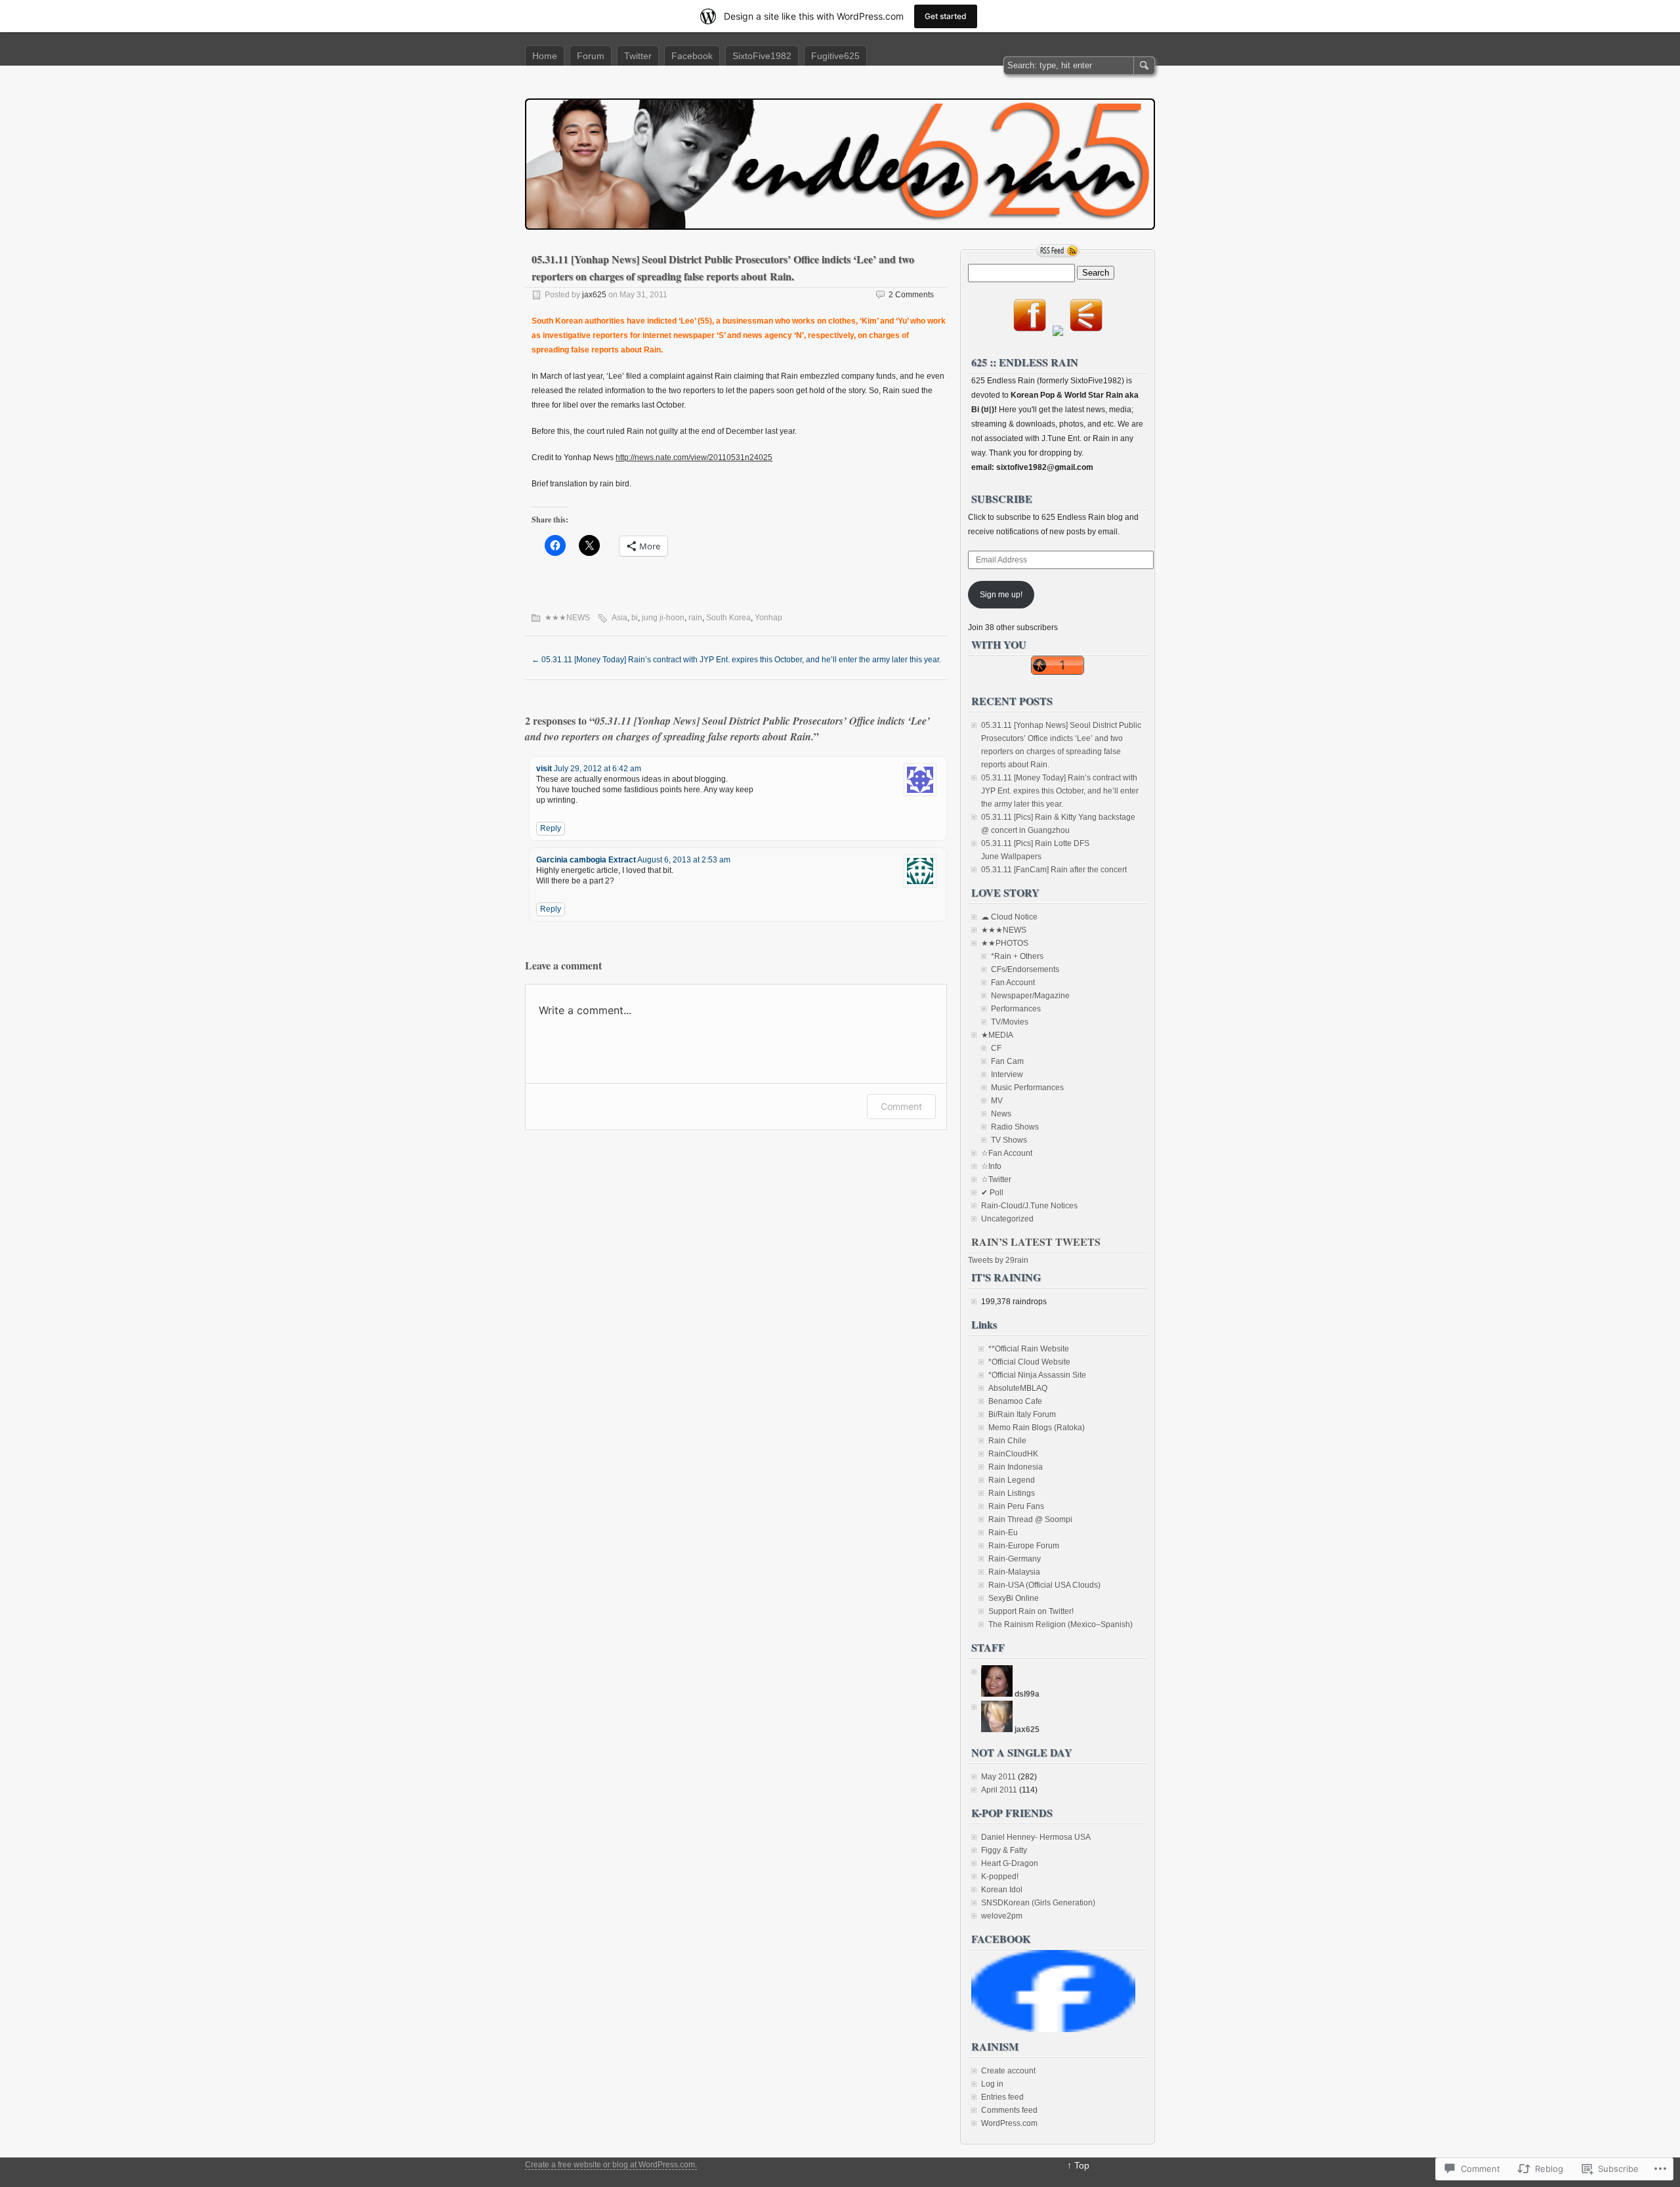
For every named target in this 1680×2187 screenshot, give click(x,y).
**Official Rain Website (1029, 1349)
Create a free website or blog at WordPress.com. (611, 2165)
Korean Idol (1002, 1890)
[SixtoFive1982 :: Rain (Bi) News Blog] (1053, 2029)
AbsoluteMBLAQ (1018, 1388)
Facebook (692, 56)
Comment (901, 1106)
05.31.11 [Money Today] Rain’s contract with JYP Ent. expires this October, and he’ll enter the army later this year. (1060, 791)
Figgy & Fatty (1004, 1850)
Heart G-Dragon (1010, 1863)
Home (545, 56)
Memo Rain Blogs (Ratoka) (1037, 1428)
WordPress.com (1009, 2123)
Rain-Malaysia (1014, 1572)
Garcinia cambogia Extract (586, 860)
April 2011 (999, 1790)
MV (997, 1101)
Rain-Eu (1003, 1533)
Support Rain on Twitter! (1031, 1611)
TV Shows (1009, 1140)
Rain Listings (1012, 1493)
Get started (946, 16)
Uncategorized (1007, 1219)
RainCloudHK (1013, 1454)
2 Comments (911, 295)
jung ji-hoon (663, 618)
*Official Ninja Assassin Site (1037, 1375)
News (1001, 1114)
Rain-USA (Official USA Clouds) (1044, 1585)
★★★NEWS (567, 618)
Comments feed (1009, 2110)
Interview (1007, 1074)
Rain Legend (1012, 1480)
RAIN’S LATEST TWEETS (1036, 1242)
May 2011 (998, 1777)
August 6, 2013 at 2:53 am (684, 860)
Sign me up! (1001, 595)
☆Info (991, 1166)
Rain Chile (1007, 1441)
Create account (1008, 2071)
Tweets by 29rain (998, 1260)
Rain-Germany (1015, 1559)
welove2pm (1002, 1916)
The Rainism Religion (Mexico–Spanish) (1060, 1624)
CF (996, 1048)
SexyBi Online (1014, 1598)
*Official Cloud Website (1029, 1362)
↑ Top (1078, 2165)
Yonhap (768, 618)
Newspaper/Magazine (1030, 996)
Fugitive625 (835, 56)
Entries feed (1002, 2097)
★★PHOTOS (1005, 943)
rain (695, 618)
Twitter (638, 56)
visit (544, 769)
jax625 (594, 295)
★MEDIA (997, 1035)
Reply (551, 828)
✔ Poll (992, 1193)
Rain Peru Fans (1016, 1506)
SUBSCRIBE (1002, 499)
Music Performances (1027, 1088)
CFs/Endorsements (1025, 969)
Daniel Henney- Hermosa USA (1036, 1837)
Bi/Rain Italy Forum (1022, 1414)
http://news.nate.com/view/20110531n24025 (694, 457)
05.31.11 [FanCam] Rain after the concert (1054, 870)
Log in (992, 2084)
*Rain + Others (1017, 956)
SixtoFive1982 (762, 56)
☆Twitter (996, 1179)
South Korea (728, 618)
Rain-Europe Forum (1024, 1546)
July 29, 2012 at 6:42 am (598, 769)
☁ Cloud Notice (1009, 917)
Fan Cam (1007, 1061)
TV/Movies (1010, 1022)
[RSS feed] (1058, 251)
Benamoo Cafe (1015, 1401)
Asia (619, 618)
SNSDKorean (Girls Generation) (1038, 1903)
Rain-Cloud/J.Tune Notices (1029, 1206)
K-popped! (1000, 1877)
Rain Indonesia (1016, 1467)
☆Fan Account (1007, 1153)
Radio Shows (1015, 1127)
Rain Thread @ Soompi (1030, 1519)
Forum (591, 56)
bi (635, 618)
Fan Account (1013, 983)
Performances (1016, 1009)
